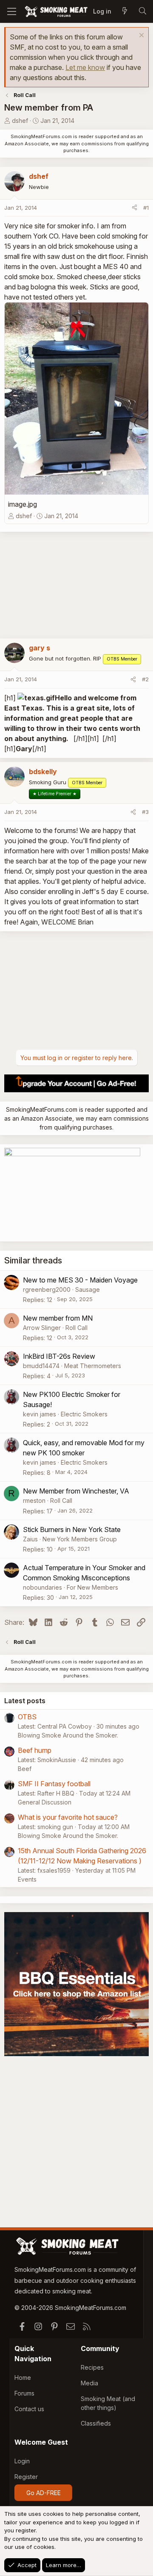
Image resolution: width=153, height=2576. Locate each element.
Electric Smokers (84, 1414)
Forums (24, 2393)
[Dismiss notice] (140, 36)
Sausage (88, 1289)
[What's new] (125, 11)
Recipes (92, 2367)
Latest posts (25, 1701)
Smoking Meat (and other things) (108, 2403)
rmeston (34, 1500)
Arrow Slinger (42, 1328)
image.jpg (23, 504)
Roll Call (76, 1328)
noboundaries (42, 1587)
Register (26, 2477)
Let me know (85, 67)
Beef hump (35, 1750)
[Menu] (12, 11)
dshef (20, 121)
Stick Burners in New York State (72, 1529)
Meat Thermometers (93, 1366)
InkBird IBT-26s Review (59, 1356)
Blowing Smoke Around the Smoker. (68, 1735)
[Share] (135, 208)
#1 (146, 208)
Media (89, 2383)
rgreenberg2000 (47, 1289)
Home (23, 2378)
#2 (145, 679)
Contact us (29, 2409)
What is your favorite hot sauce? (68, 1817)
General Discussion (45, 1802)
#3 (145, 812)
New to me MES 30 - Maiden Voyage (80, 1280)
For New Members (92, 1587)
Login (22, 2461)
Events (27, 1879)
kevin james (40, 1414)
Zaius (30, 1539)
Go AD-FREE (44, 2493)
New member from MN (58, 1318)
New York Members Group (80, 1539)
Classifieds (96, 2423)
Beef (25, 1769)
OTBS (27, 1717)
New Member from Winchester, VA (76, 1491)
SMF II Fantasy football (54, 1784)
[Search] (142, 11)
